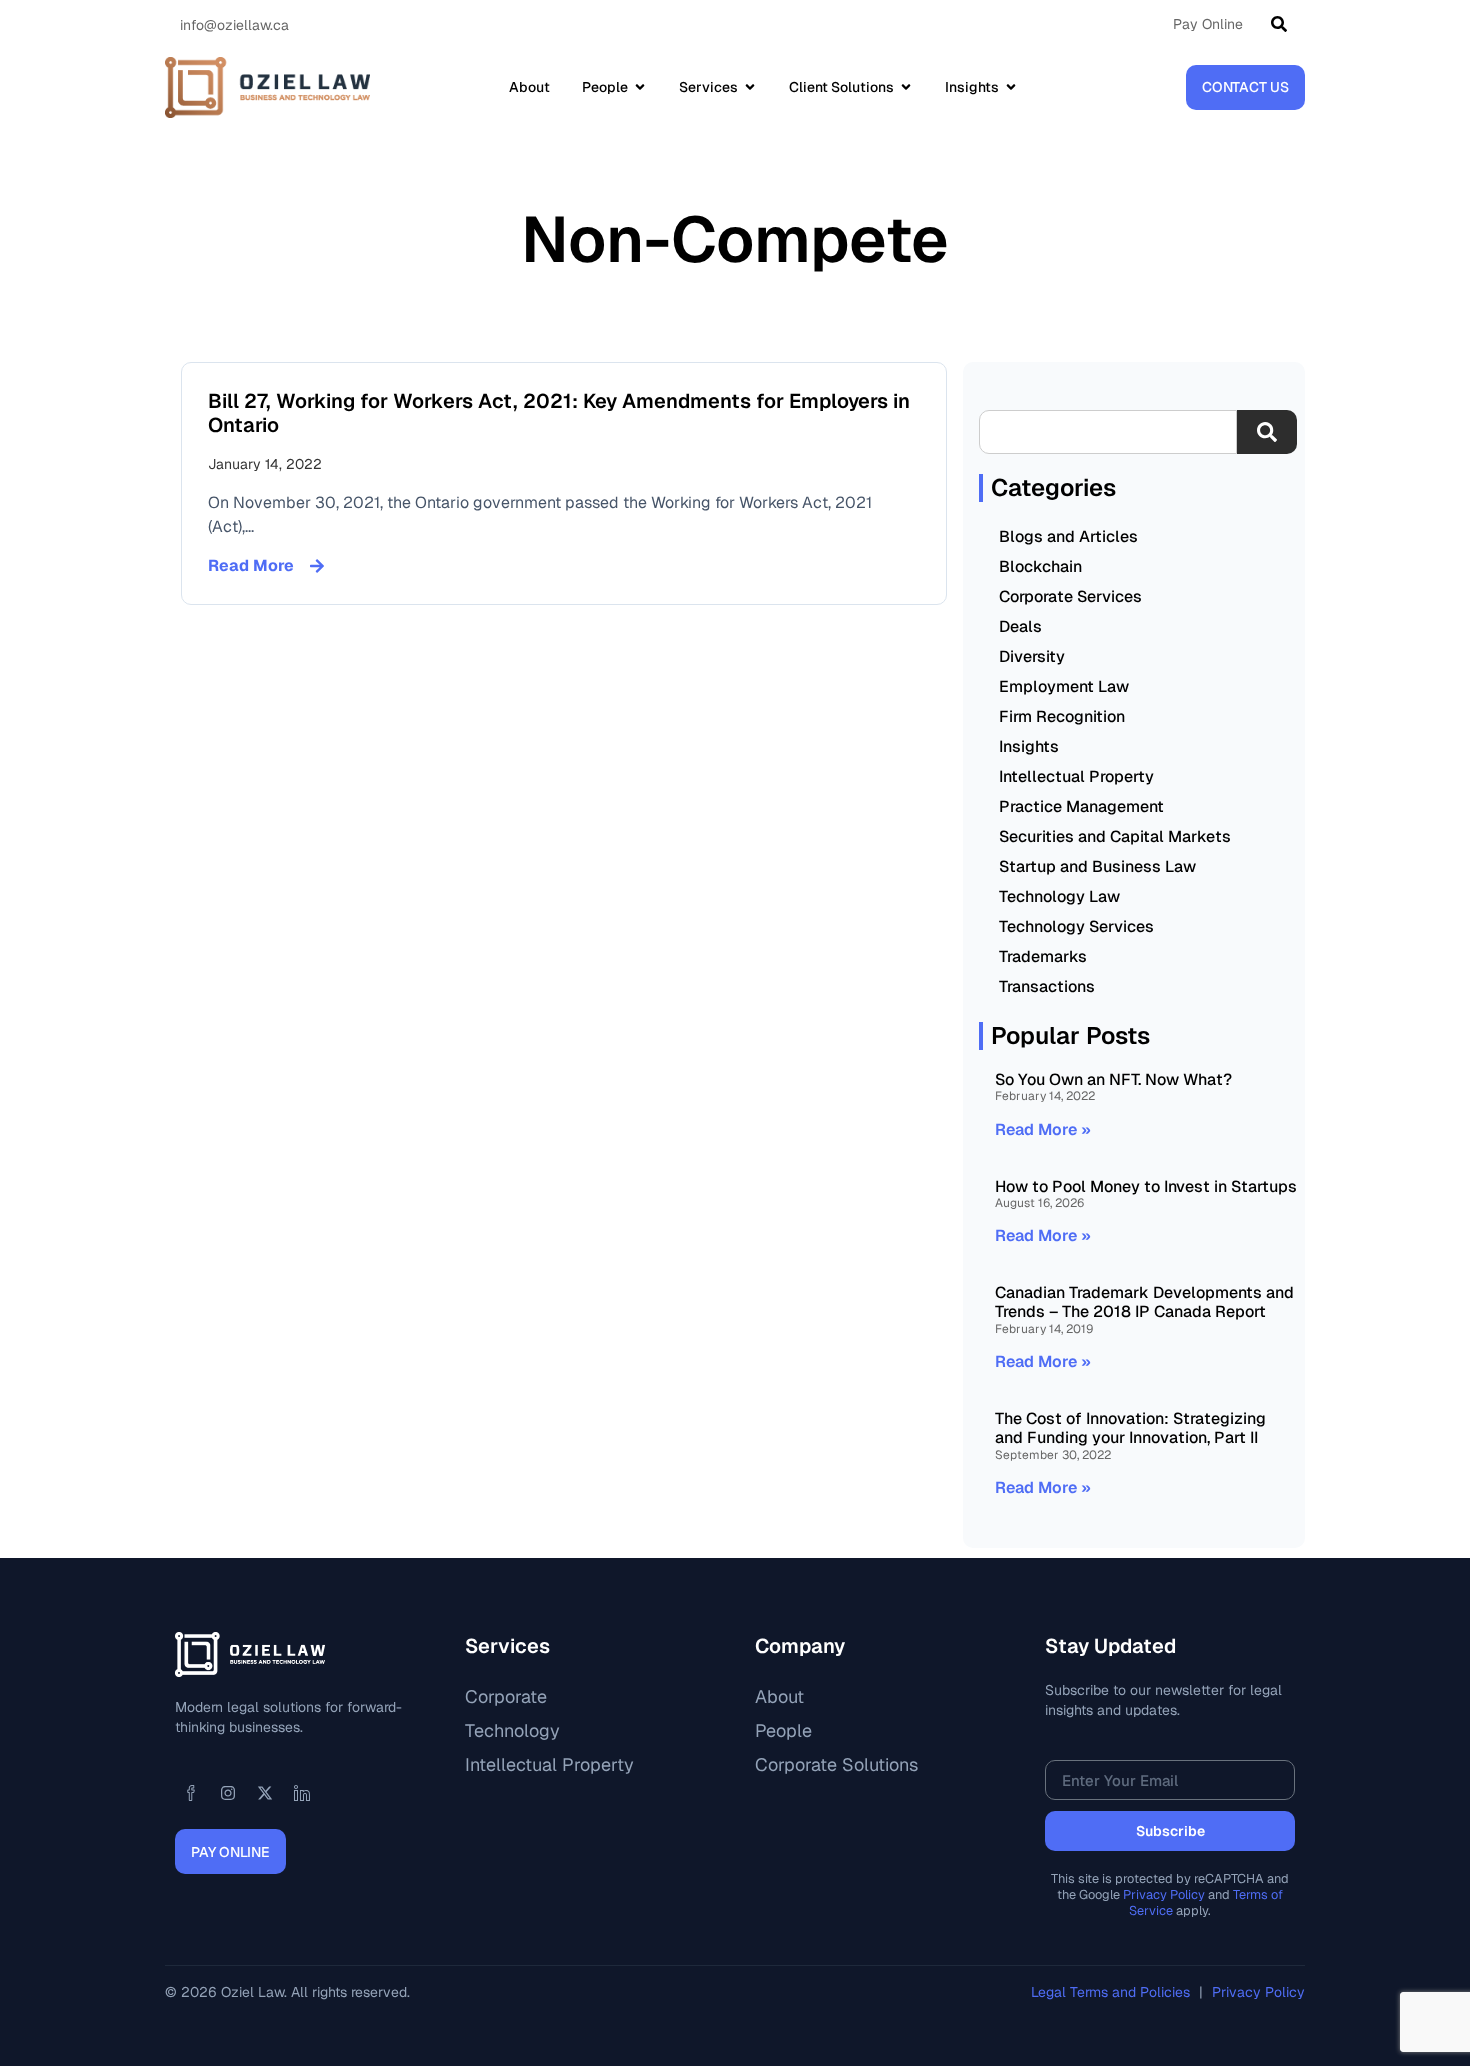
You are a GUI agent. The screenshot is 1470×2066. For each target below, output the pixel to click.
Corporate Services (1070, 596)
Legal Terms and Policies (1112, 1992)
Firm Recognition (1062, 716)
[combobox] (1108, 432)
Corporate (506, 1696)
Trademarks (1043, 956)
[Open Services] (750, 87)
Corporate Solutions (836, 1764)
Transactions (1047, 986)
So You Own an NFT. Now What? (1113, 1079)
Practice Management (1081, 806)
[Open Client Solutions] (906, 87)
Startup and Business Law (1097, 866)
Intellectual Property (1076, 776)
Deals (1020, 626)
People (783, 1730)
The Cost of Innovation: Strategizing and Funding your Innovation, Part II (1130, 1428)
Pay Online (1208, 24)
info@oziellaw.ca (234, 25)
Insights (1029, 746)
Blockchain (1040, 566)
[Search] (1283, 24)
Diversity (1032, 656)
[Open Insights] (1011, 87)
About (779, 1696)
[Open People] (640, 87)
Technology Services (1076, 926)
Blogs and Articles (1068, 536)
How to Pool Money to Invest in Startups (1146, 1186)
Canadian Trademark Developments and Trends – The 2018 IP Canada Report (1144, 1302)
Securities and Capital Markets (1115, 836)
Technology (512, 1730)
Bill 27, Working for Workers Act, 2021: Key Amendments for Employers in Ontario (559, 413)
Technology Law (1059, 896)
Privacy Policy (1164, 1894)
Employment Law (1064, 686)
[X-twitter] (265, 1793)
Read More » (1043, 1129)
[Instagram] (228, 1793)
